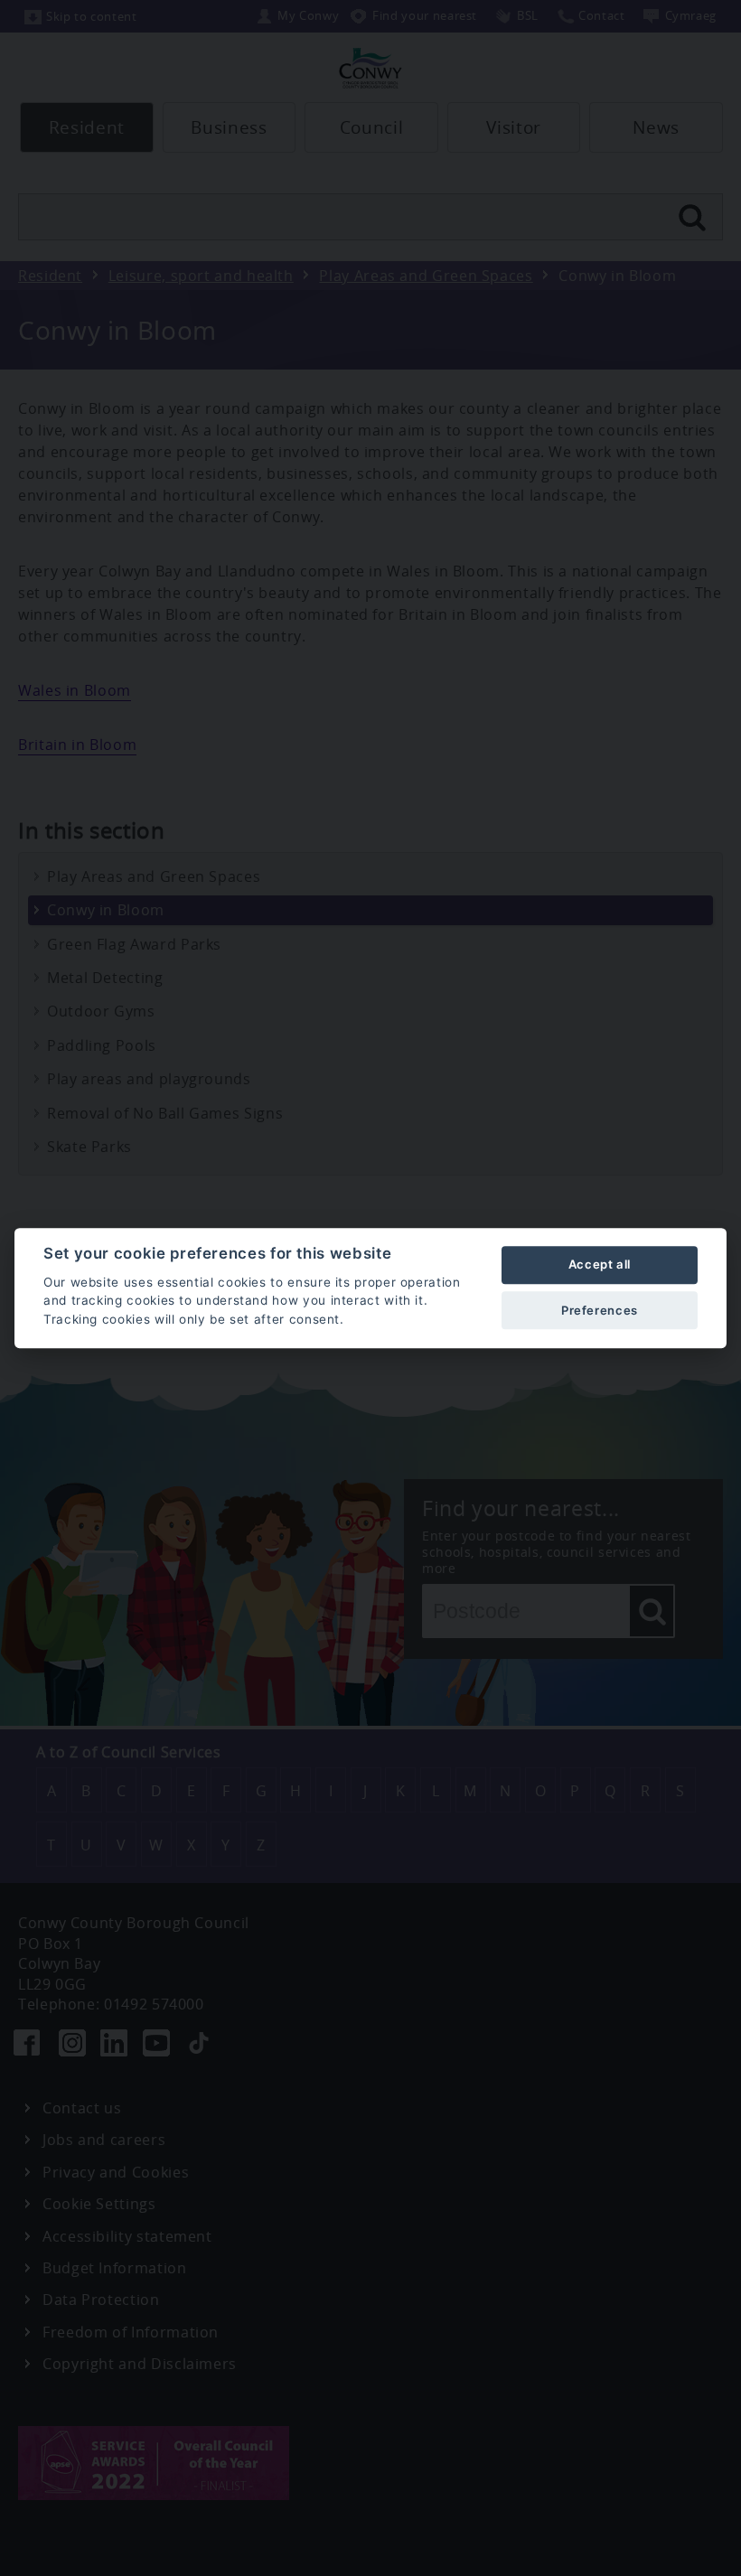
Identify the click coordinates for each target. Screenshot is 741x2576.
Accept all (600, 1265)
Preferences (600, 1310)
